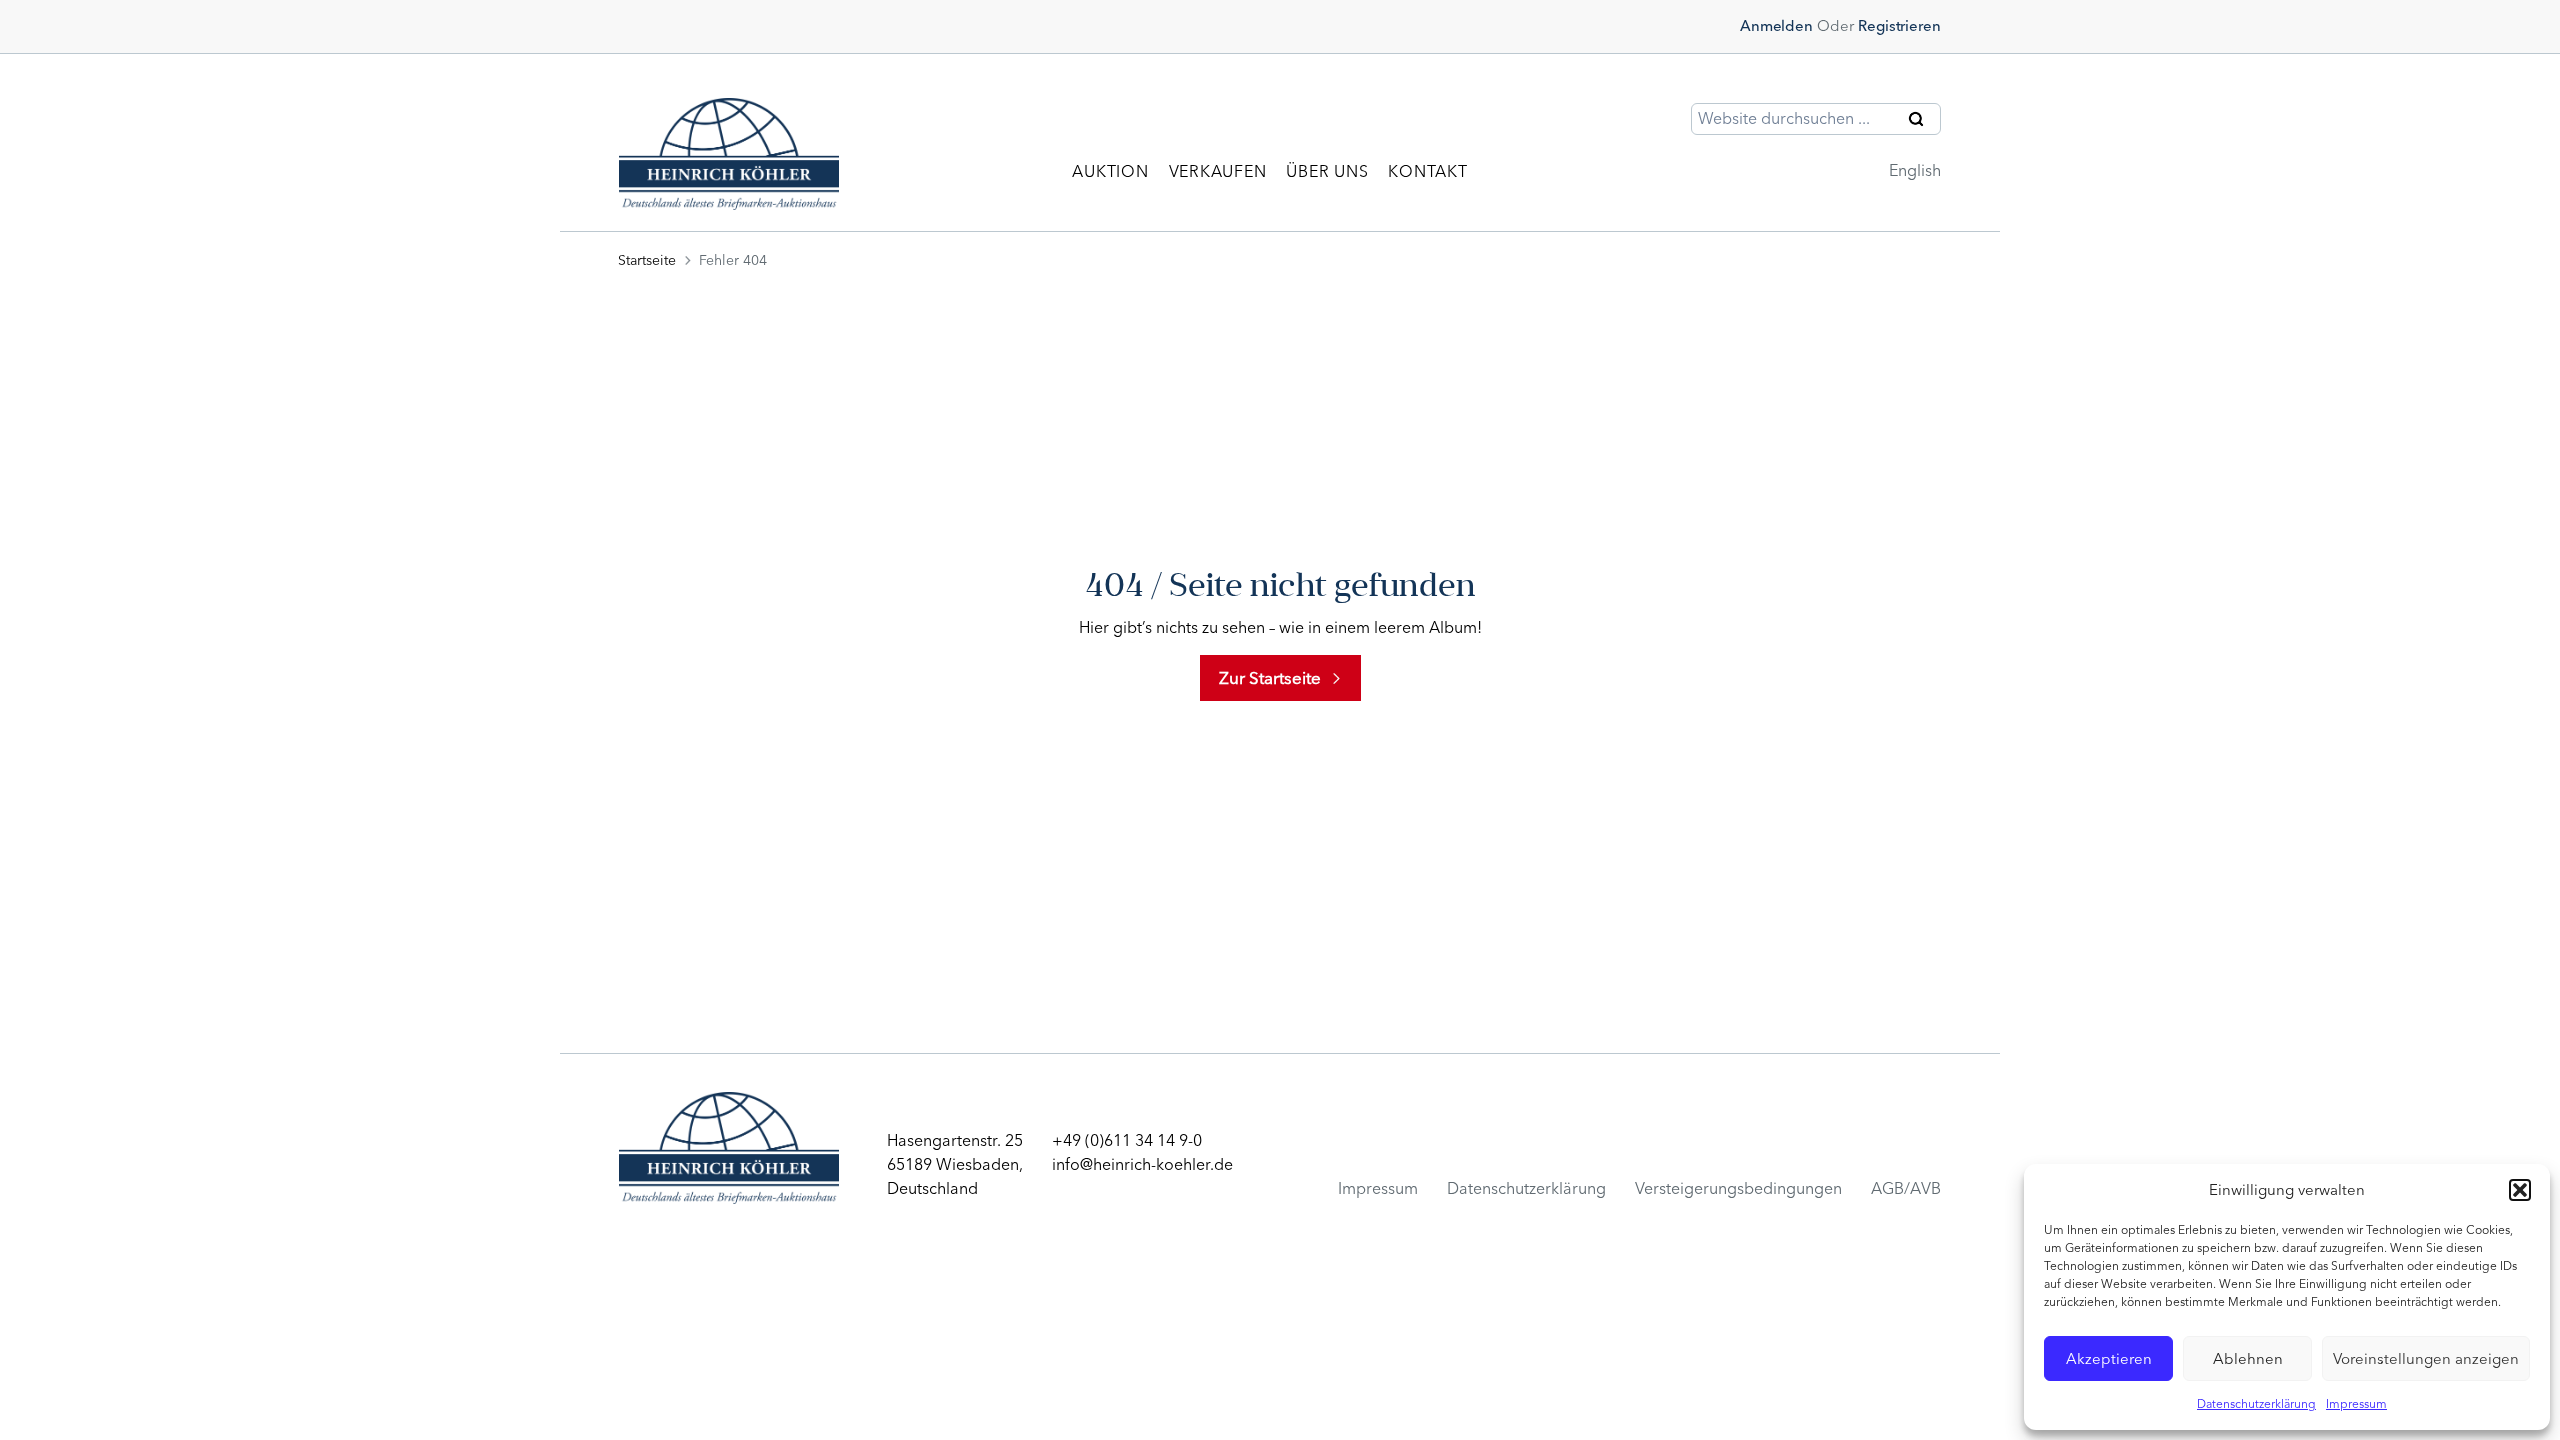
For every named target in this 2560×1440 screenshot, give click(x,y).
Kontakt (1427, 171)
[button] (2520, 1190)
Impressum (2356, 1404)
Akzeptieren (2109, 1359)
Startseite (647, 260)
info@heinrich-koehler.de (1142, 1164)
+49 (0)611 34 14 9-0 (1127, 1140)
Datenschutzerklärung (2256, 1404)
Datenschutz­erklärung (1526, 1188)
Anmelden (1776, 26)
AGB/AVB (1906, 1188)
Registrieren (1899, 26)
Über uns (1327, 171)
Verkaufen (1218, 171)
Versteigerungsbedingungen (1738, 1188)
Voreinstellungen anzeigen (2426, 1359)
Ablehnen (2248, 1359)
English (1915, 170)
